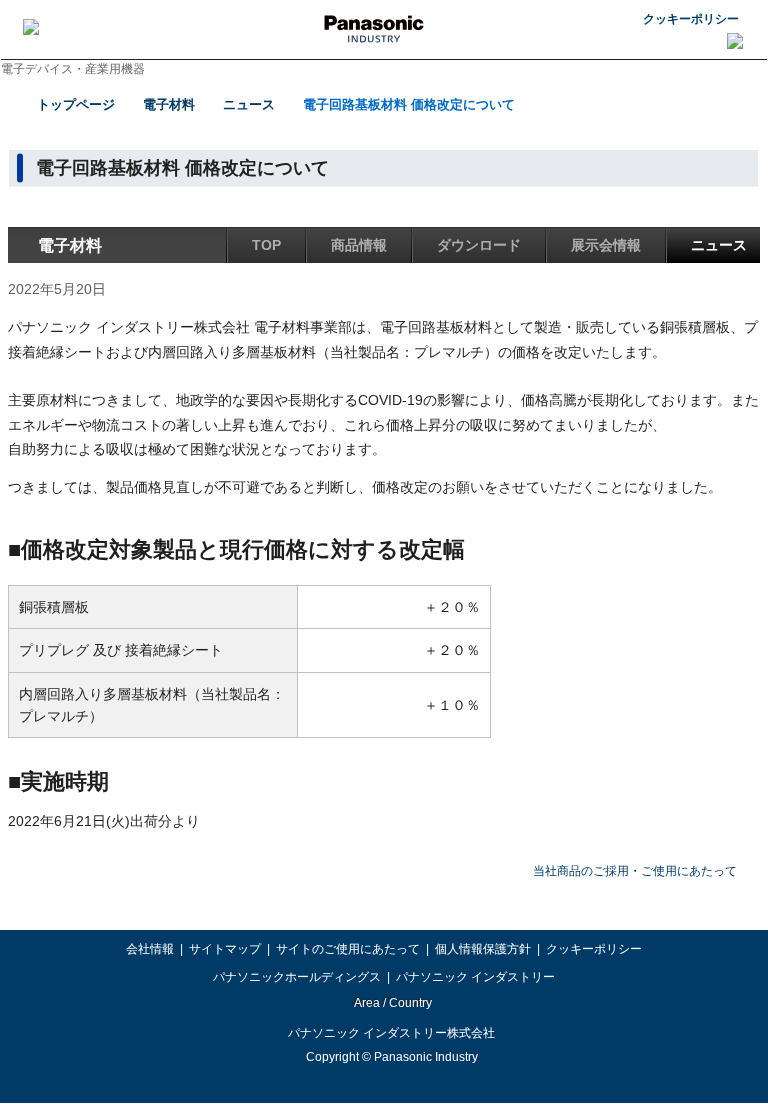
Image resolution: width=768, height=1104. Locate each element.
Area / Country (392, 1003)
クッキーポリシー (691, 19)
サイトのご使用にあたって (348, 949)
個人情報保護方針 (483, 949)
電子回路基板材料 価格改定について (409, 104)
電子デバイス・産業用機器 (73, 69)
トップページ (76, 104)
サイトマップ (225, 949)
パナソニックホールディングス (297, 977)
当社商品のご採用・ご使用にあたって (635, 871)
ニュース (249, 104)
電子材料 (169, 104)
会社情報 (150, 949)
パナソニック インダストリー (475, 977)
